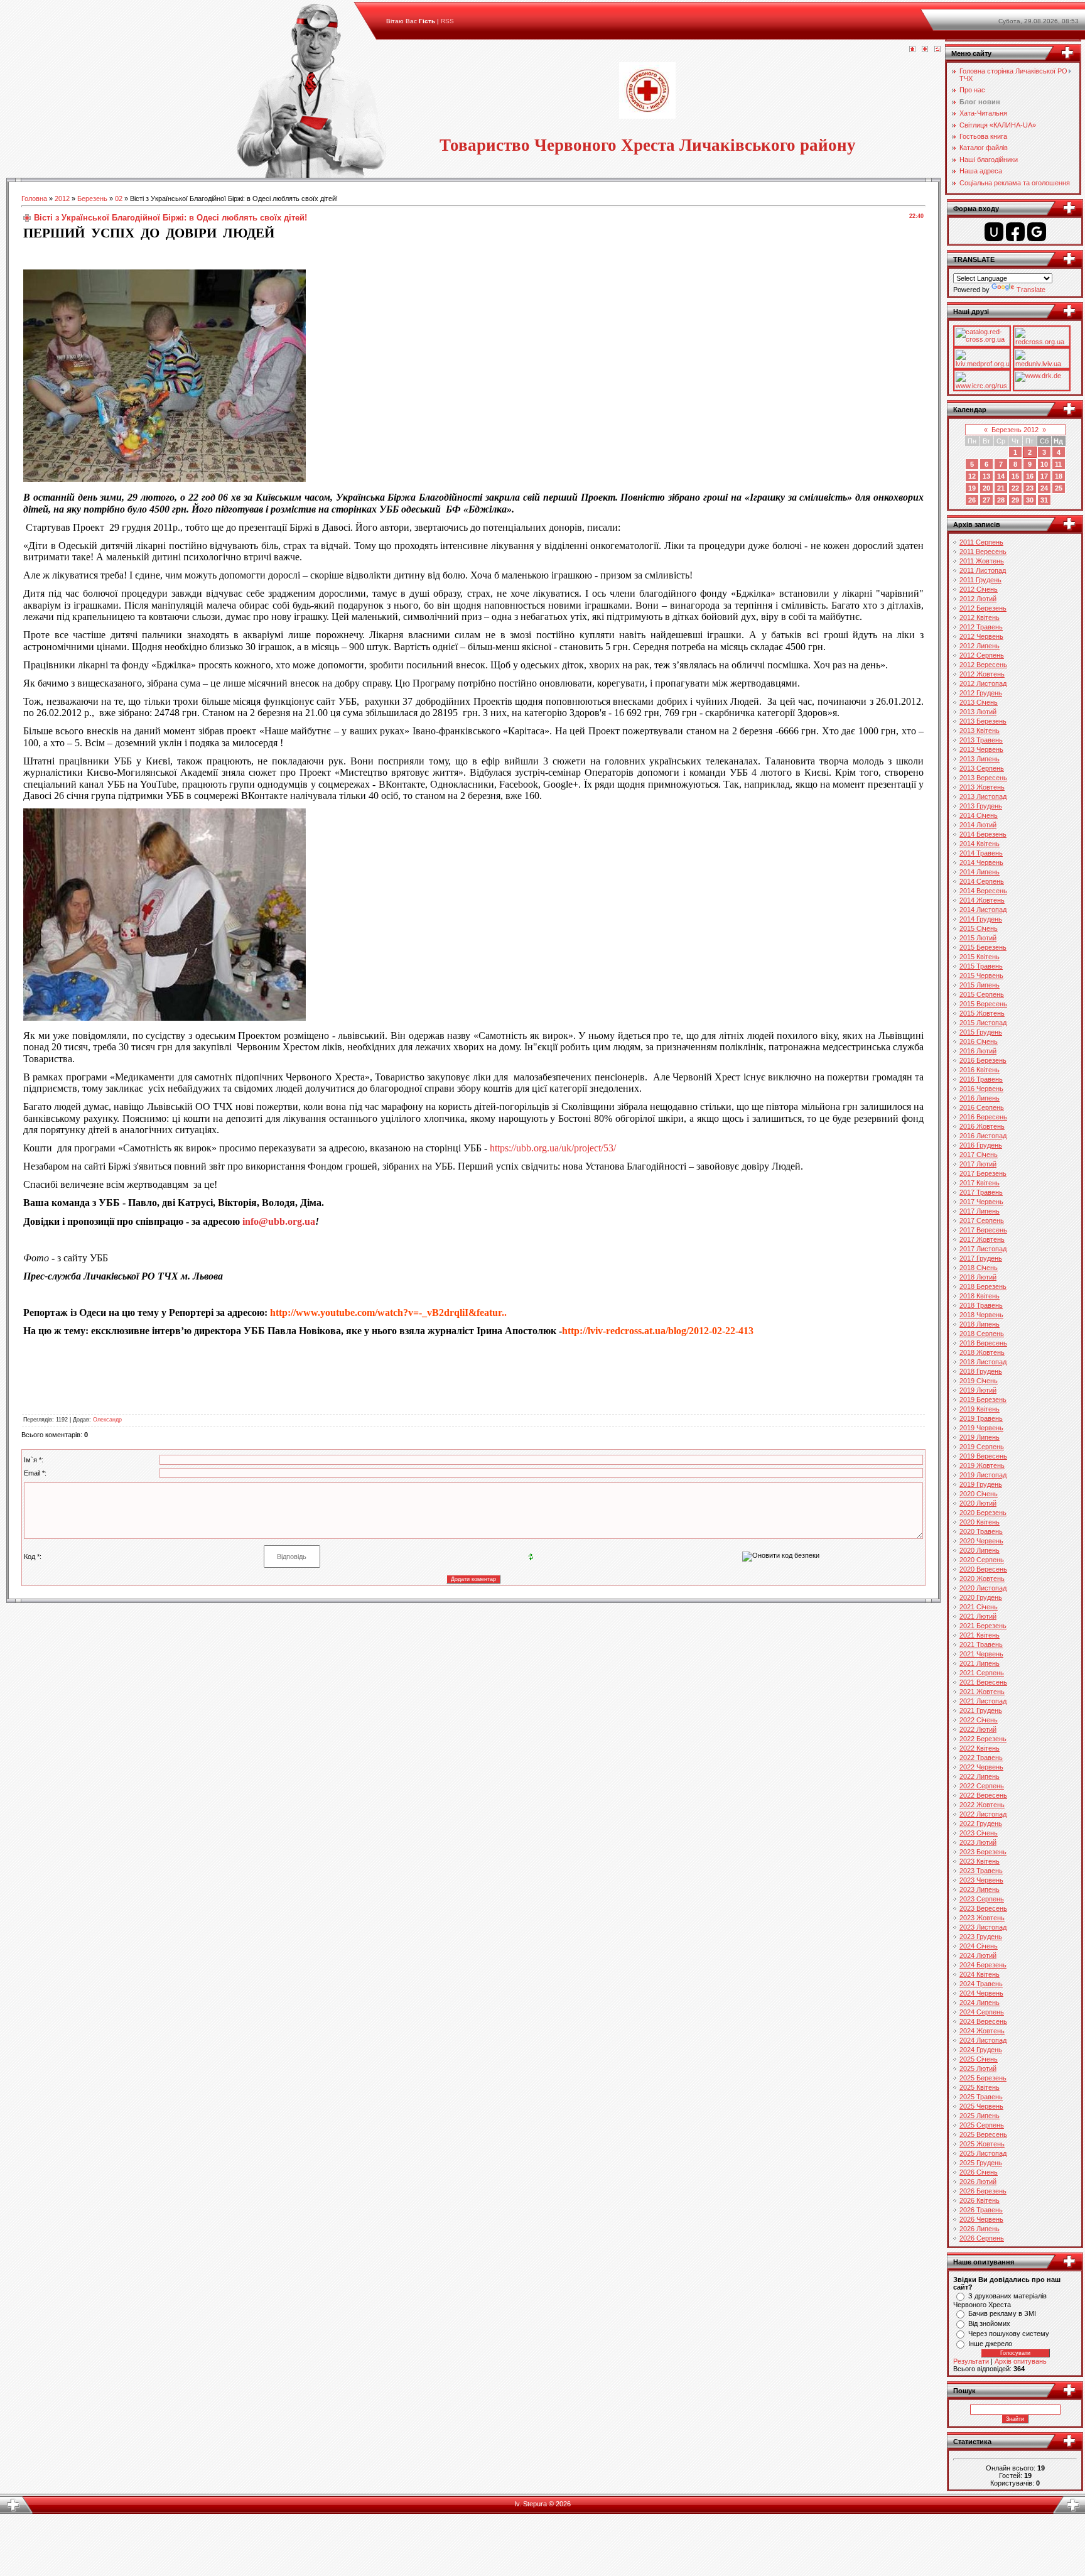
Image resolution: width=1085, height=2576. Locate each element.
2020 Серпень (982, 1560)
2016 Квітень (980, 1070)
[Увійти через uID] (994, 232)
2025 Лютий (978, 2068)
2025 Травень (981, 2097)
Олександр (107, 1420)
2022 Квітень (980, 1748)
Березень (92, 198)
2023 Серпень (982, 1899)
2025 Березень (983, 2078)
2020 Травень (981, 1531)
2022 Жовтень (982, 1805)
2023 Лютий (978, 1842)
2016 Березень (983, 1060)
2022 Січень (979, 1720)
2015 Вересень (983, 1004)
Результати (971, 2361)
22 (1015, 488)
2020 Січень (979, 1494)
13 (986, 476)
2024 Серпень (982, 2012)
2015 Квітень (980, 957)
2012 (62, 198)
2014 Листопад (983, 910)
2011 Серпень (981, 542)
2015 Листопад (983, 1023)
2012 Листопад (983, 683)
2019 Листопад (983, 1475)
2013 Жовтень (982, 787)
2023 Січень (979, 1833)
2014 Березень (983, 834)
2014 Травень (981, 853)
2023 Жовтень (982, 1918)
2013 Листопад (983, 796)
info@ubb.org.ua (279, 1221)
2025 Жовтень (982, 2144)
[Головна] (912, 50)
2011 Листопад (983, 570)
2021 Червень (981, 1654)
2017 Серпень (982, 1220)
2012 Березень (983, 608)
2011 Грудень (980, 580)
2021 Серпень (982, 1673)
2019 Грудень (981, 1484)
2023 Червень (981, 1880)
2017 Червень (981, 1202)
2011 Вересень (983, 552)
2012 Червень (981, 636)
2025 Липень (980, 2116)
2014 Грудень (981, 919)
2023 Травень (981, 1871)
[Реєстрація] (925, 50)
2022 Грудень (981, 1823)
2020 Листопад (983, 1588)
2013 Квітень (980, 731)
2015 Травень (981, 966)
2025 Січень (979, 2059)
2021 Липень (980, 1663)
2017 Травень (981, 1192)
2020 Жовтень (982, 1579)
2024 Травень (981, 1984)
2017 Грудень (981, 1258)
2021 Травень (981, 1644)
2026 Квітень (980, 2200)
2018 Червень (981, 1315)
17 (1044, 476)
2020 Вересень (983, 1569)
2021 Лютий (978, 1616)
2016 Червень (981, 1089)
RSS (447, 21)
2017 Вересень (983, 1230)
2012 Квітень (980, 617)
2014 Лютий (978, 825)
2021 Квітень (980, 1635)
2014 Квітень (980, 844)
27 (986, 500)
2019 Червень (981, 1428)
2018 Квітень (980, 1296)
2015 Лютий (978, 938)
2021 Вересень (983, 1682)
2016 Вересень (983, 1117)
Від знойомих (989, 2323)
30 (1030, 500)
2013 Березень (983, 721)
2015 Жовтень (982, 1013)
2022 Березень (983, 1739)
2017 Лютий (978, 1164)
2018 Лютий (978, 1277)
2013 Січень (979, 702)
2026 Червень (981, 2219)
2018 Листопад (983, 1362)
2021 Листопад (983, 1701)
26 (972, 500)
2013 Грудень (981, 806)
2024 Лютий (978, 1955)
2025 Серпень (982, 2125)
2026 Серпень (982, 2238)
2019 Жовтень (982, 1465)
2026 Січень (979, 2172)
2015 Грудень (981, 1032)
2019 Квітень (980, 1409)
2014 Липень (980, 872)
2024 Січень (979, 1946)
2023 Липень (980, 1889)
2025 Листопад (983, 2153)
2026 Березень (983, 2191)
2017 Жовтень (982, 1239)
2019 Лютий (978, 1390)
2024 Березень (983, 1965)
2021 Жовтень (982, 1692)
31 (1044, 500)
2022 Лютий (978, 1729)
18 (1059, 476)
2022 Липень (980, 1776)
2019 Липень (980, 1437)
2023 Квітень (980, 1861)
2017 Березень (983, 1173)
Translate (1031, 290)
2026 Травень (981, 2210)
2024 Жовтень (982, 2031)
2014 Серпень (982, 881)
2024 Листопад (983, 2040)
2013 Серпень (982, 768)
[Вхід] (937, 50)
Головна (34, 198)
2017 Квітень (980, 1183)
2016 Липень (980, 1098)
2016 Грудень (981, 1145)
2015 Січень (979, 928)
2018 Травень (981, 1305)
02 (119, 198)
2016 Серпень (982, 1107)
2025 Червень (981, 2106)
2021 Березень (983, 1626)
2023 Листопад (983, 1927)
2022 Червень (981, 1767)
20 (986, 488)
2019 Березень (983, 1399)
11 (1058, 464)
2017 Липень (980, 1211)
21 (1001, 488)
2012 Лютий (978, 599)
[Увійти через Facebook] (1015, 232)
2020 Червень (981, 1541)
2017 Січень (979, 1155)
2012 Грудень (981, 693)
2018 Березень (983, 1286)
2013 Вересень (983, 778)
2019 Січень (979, 1381)
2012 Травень (981, 627)
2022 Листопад (983, 1814)
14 (1001, 476)
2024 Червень (981, 1993)
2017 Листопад (983, 1249)
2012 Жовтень (982, 674)
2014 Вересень (983, 891)
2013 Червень (981, 749)
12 (972, 476)
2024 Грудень (981, 2050)
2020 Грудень (981, 1597)
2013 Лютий (978, 712)
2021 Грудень (981, 1710)
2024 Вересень (983, 2021)
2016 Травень (981, 1079)
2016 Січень (979, 1041)
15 (1015, 476)
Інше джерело (990, 2344)
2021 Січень (979, 1607)
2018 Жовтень (982, 1352)
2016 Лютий (978, 1051)
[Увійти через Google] (1037, 232)
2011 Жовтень (982, 561)
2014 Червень (981, 862)
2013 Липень (980, 759)
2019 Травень (981, 1418)
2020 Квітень (980, 1522)
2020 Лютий (978, 1503)
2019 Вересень (983, 1456)
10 (1044, 464)
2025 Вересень (983, 2134)
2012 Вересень (983, 665)
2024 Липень (980, 2003)
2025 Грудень (981, 2163)
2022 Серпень (982, 1786)
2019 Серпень (982, 1447)
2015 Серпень (982, 994)
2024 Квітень (980, 1974)
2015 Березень (983, 947)
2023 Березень (983, 1852)
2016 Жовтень (982, 1126)
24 (1044, 488)
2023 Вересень (983, 1908)
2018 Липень (980, 1324)
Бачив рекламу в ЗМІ (1002, 2313)
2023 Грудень (981, 1937)
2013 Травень (981, 740)
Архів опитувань (1021, 2361)
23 (1030, 488)
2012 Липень (980, 646)
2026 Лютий (978, 2182)
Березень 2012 (1015, 430)
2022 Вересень (983, 1795)
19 (972, 488)
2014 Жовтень (982, 900)
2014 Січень (979, 815)
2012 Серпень (982, 655)
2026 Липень (980, 2229)
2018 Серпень (982, 1334)
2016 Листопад (983, 1136)
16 (1030, 476)
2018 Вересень (983, 1343)
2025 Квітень (980, 2087)
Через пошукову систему (1009, 2334)
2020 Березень (983, 1513)
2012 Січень (979, 589)
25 (1059, 488)
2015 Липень (980, 985)
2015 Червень (981, 976)
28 (1001, 500)
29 (1015, 500)
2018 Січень (979, 1268)
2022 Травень (981, 1758)
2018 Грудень (981, 1371)
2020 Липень (980, 1550)
